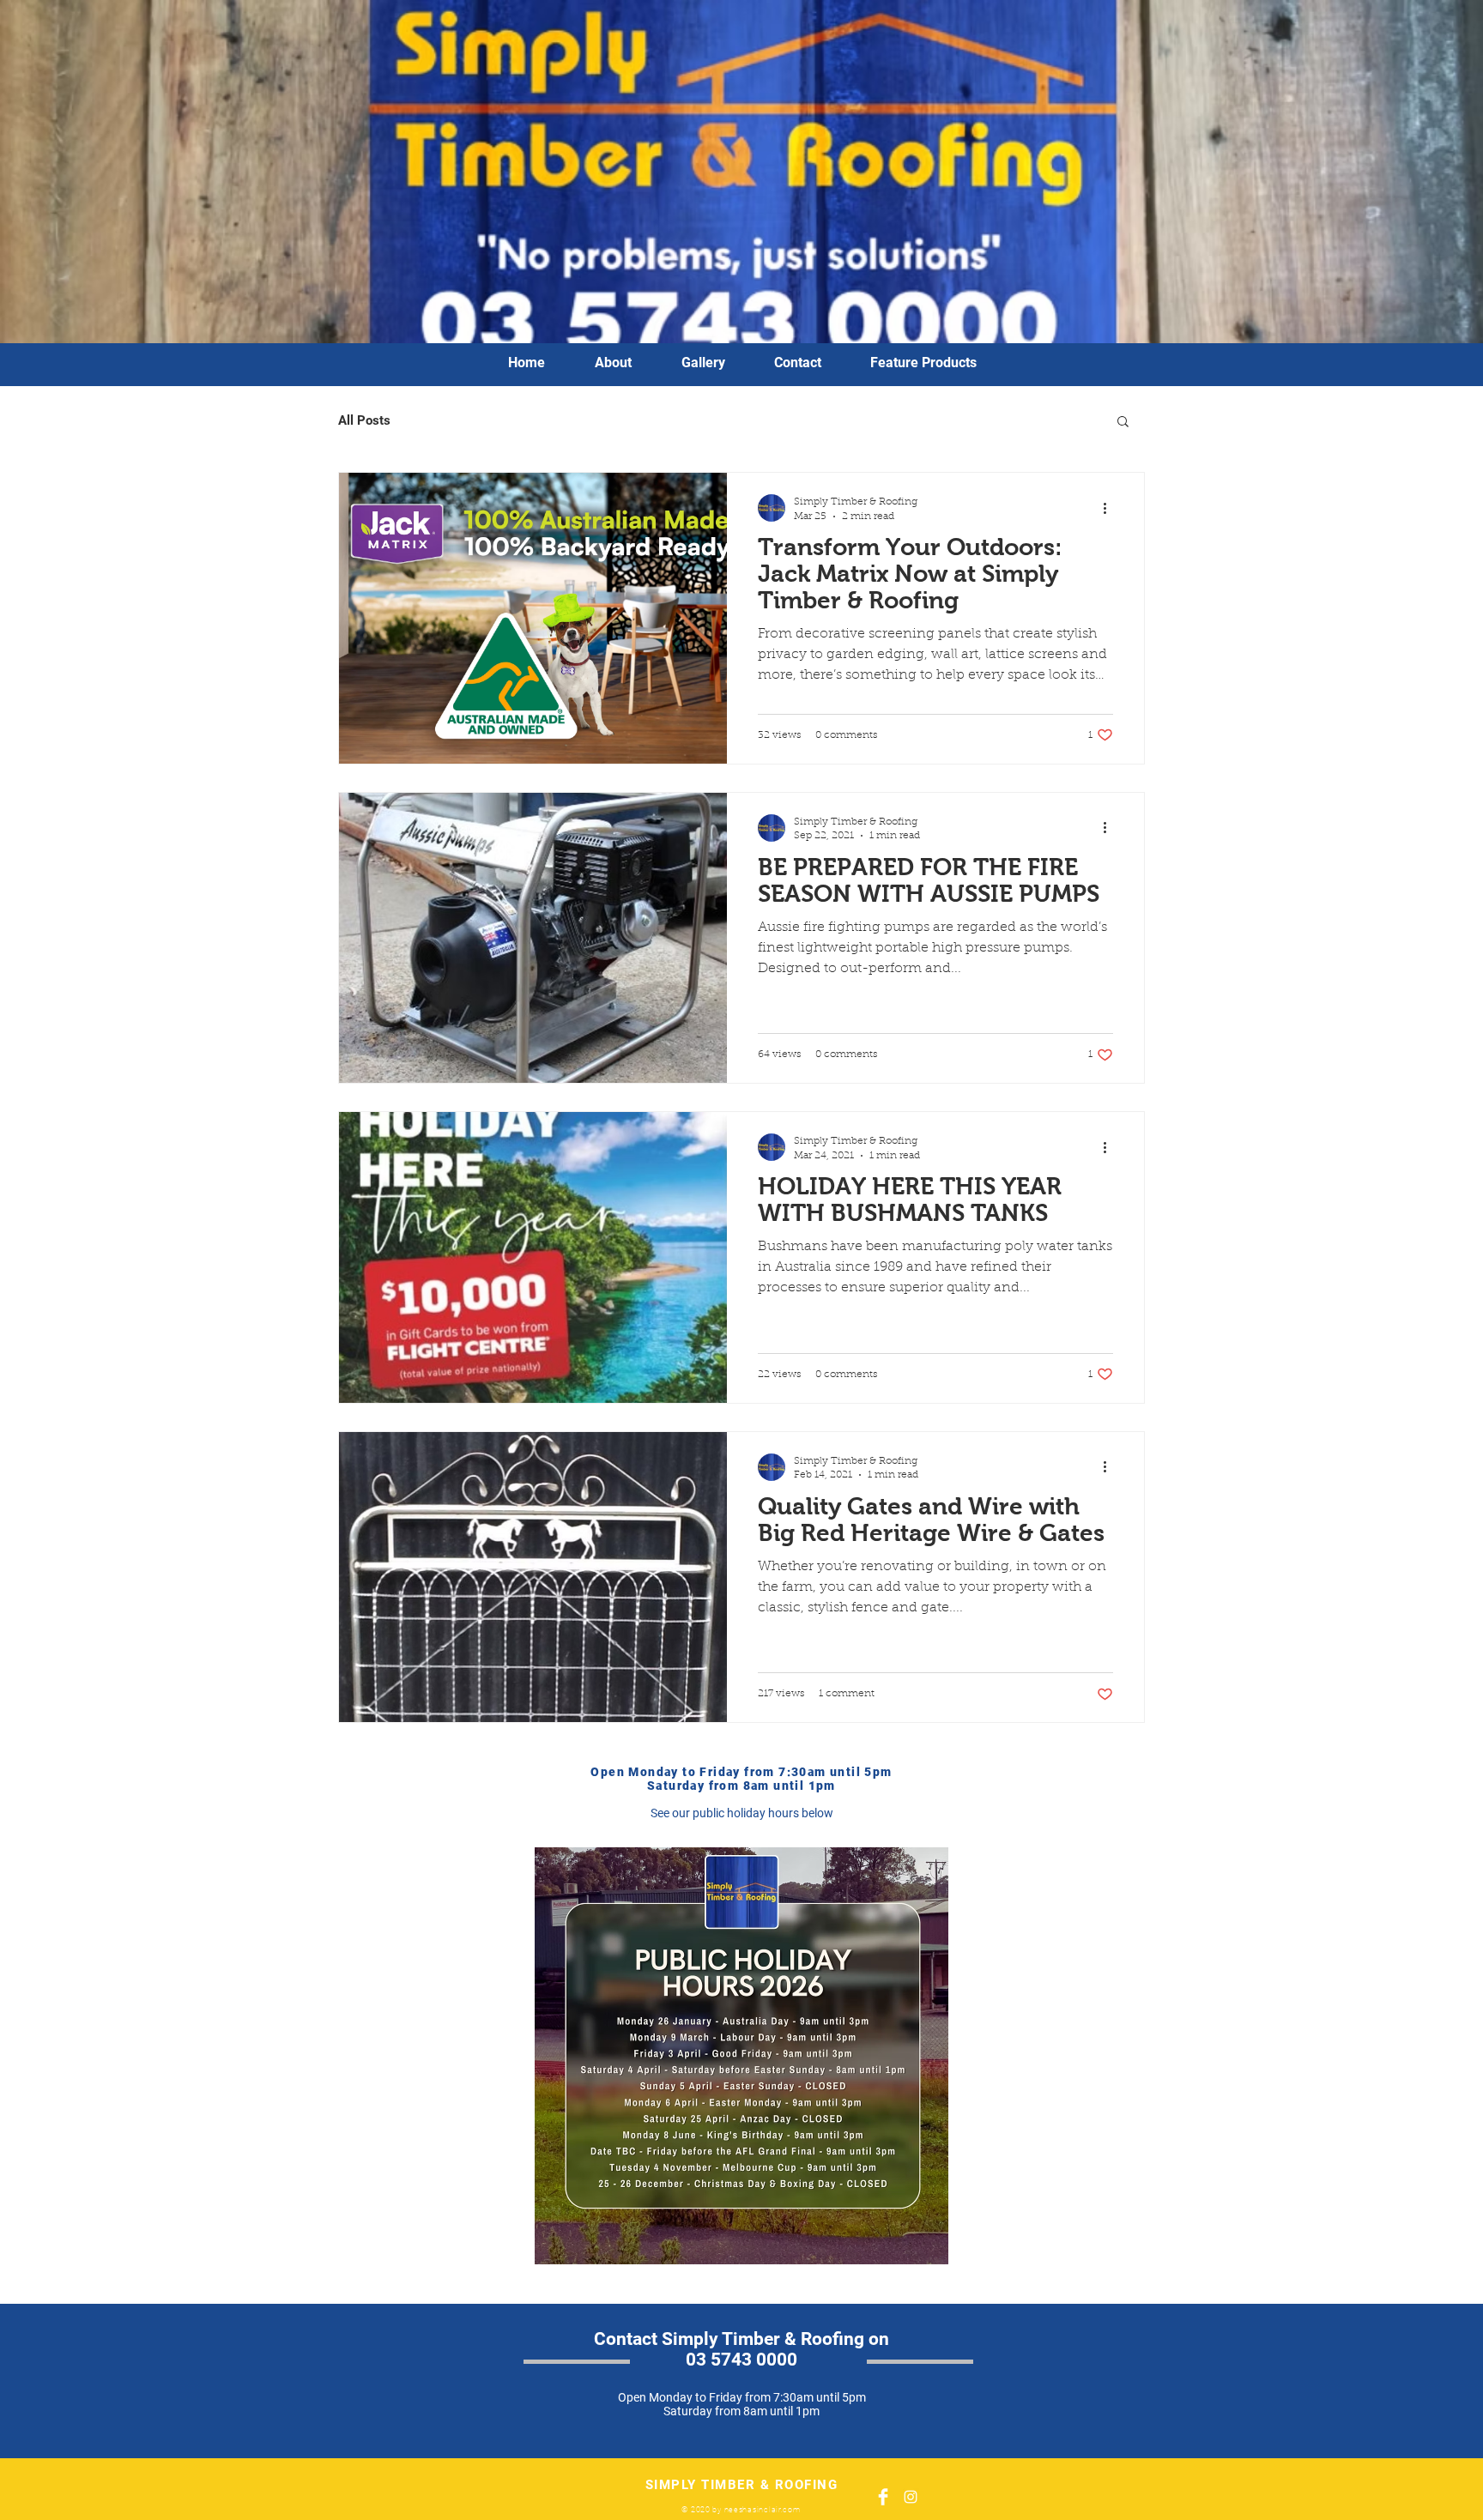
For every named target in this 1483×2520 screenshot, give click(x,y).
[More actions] (1111, 508)
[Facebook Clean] (883, 2497)
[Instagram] (911, 2497)
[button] (1123, 423)
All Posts (364, 420)
